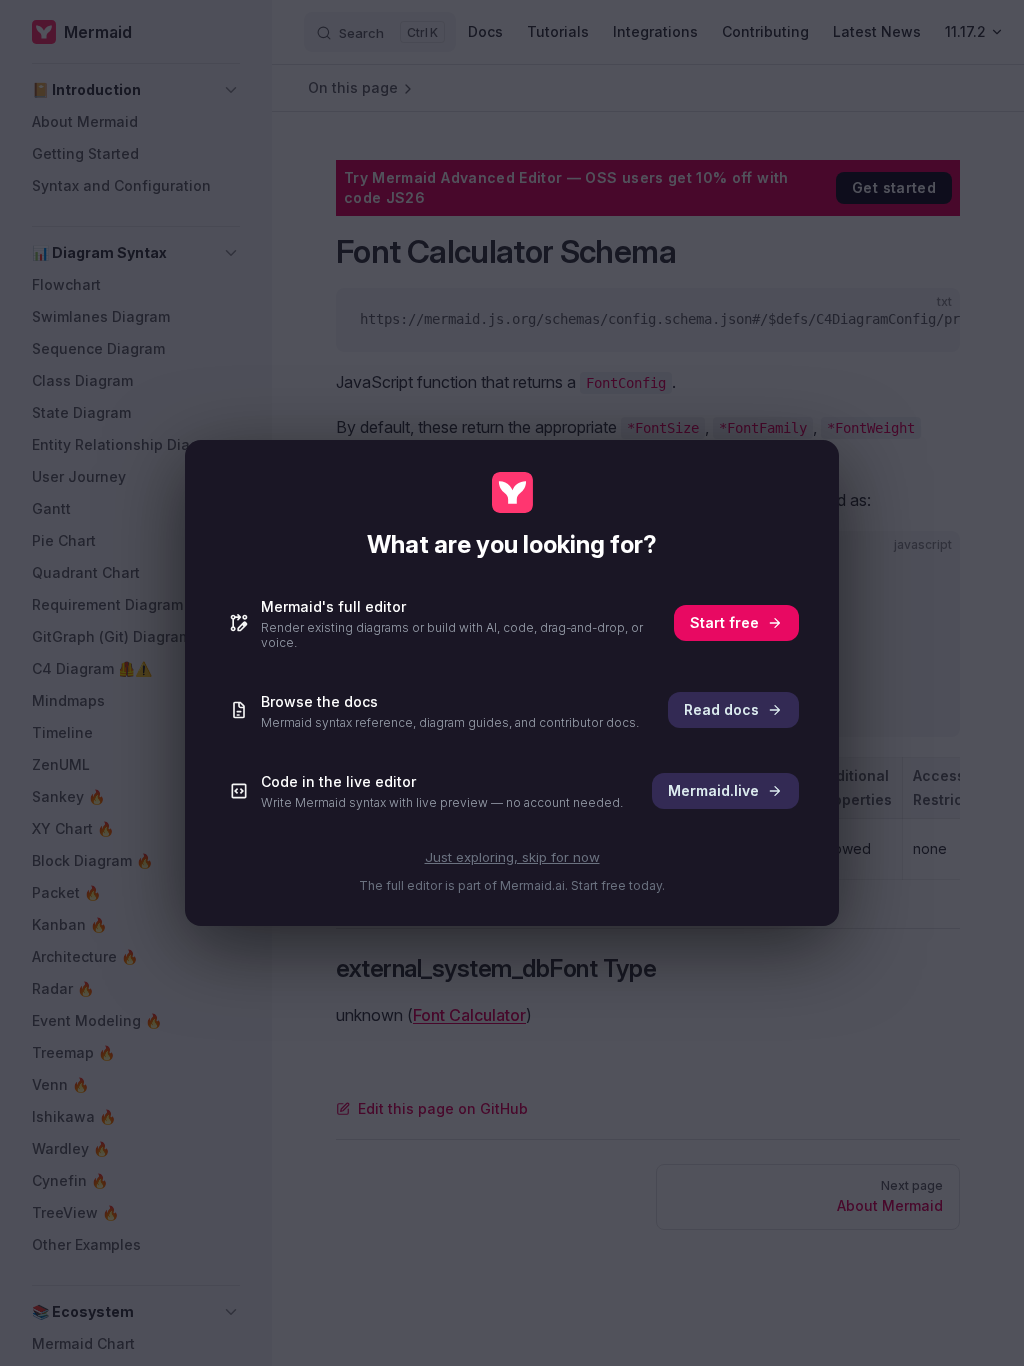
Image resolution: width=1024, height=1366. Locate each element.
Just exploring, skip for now (512, 857)
